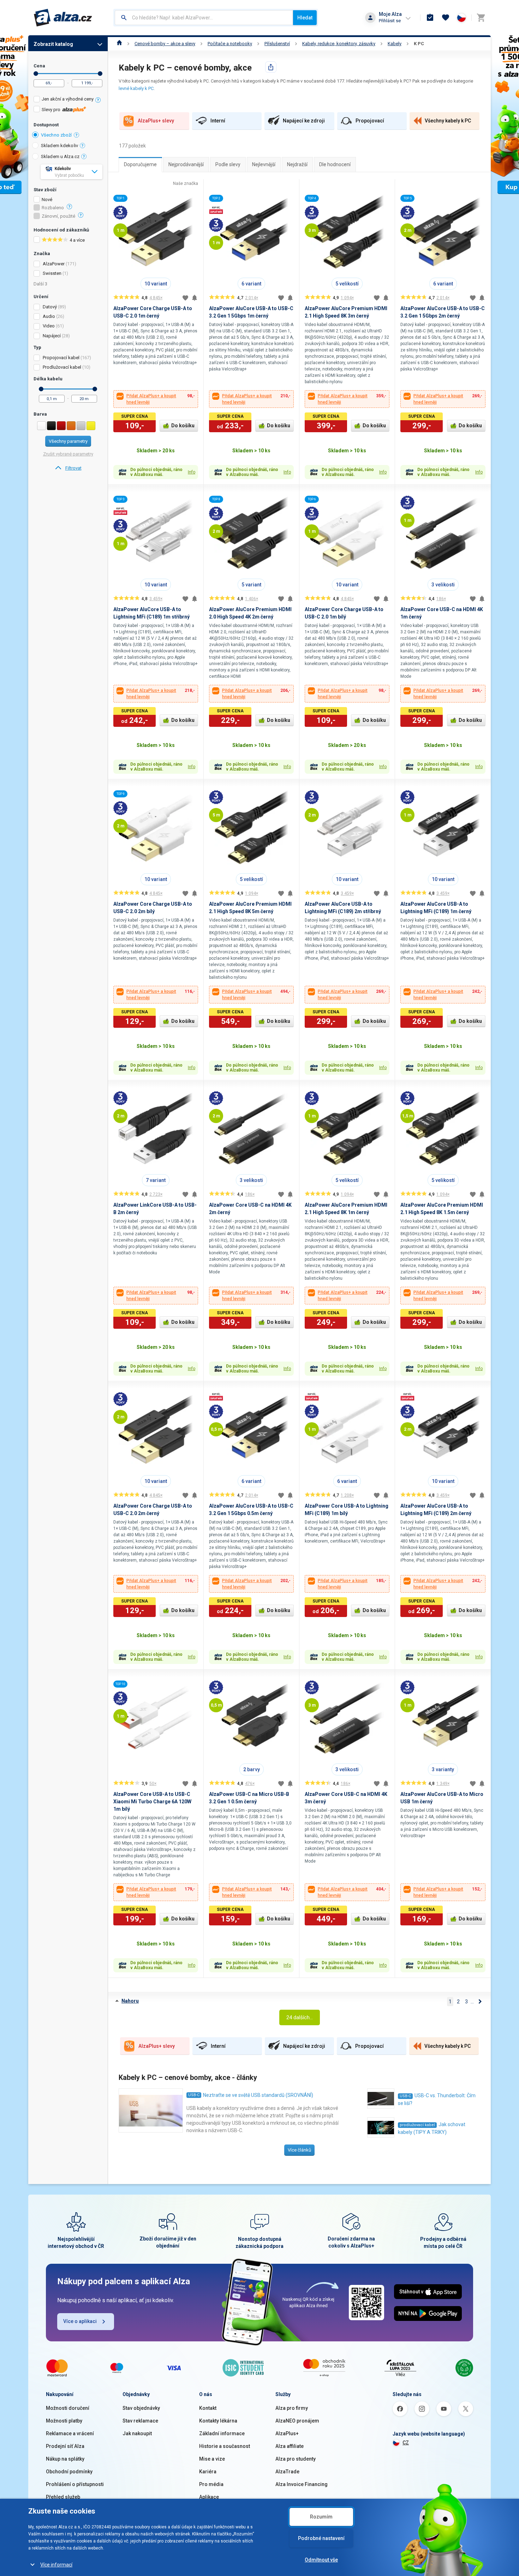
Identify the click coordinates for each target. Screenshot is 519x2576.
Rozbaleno (53, 208)
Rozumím (321, 2517)
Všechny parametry (68, 441)
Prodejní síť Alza (65, 2446)
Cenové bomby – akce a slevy (165, 44)
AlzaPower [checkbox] (54, 264)
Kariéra (208, 2472)
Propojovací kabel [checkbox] (61, 358)
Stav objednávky (141, 2408)
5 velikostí (347, 284)
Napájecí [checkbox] (52, 336)
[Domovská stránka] (120, 44)
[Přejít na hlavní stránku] (63, 18)
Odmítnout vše (321, 2560)
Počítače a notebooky (230, 44)
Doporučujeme (140, 164)
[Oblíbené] (446, 18)
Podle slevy (228, 164)
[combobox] (204, 18)
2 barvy (252, 1769)
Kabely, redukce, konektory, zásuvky (339, 44)
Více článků (299, 2150)
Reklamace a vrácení (70, 2433)
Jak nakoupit (137, 2433)
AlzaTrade (287, 2472)
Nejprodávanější (186, 164)
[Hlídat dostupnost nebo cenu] (195, 298)
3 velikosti (443, 585)
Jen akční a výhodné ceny (68, 99)
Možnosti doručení (68, 2408)
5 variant (251, 585)
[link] (68, 468)
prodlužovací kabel (417, 2125)
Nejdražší (297, 164)
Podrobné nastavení (321, 2538)
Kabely (395, 44)
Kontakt (208, 2408)
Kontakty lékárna (218, 2421)
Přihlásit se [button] (390, 21)
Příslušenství (277, 44)
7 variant (156, 1180)
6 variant (251, 284)
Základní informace (222, 2433)
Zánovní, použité (58, 216)
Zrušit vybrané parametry (68, 454)
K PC (419, 44)
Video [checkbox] (49, 326)
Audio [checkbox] (49, 316)
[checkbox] (68, 100)
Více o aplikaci (80, 2321)
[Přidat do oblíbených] (185, 298)
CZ (406, 2443)
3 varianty (443, 1769)
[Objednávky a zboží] (430, 18)
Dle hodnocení (335, 164)
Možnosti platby (64, 2421)
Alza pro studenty (296, 2459)
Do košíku (183, 426)
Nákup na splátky (65, 2459)
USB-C (194, 2095)
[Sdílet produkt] (271, 67)
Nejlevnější (264, 164)
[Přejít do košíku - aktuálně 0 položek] (481, 18)
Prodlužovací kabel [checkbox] (62, 367)
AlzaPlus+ (287, 2433)
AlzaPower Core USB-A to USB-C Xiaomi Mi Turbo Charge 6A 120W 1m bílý (152, 1802)
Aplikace (209, 2497)
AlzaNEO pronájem (297, 2421)
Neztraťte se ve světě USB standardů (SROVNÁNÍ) (258, 2095)
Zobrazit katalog (53, 44)
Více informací (56, 2565)
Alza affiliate (290, 2446)
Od (36, 74)
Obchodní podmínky (69, 2472)
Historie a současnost (225, 2446)
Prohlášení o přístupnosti (75, 2484)
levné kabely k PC (136, 88)
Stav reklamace (140, 2421)
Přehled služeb (63, 2497)
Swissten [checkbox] (52, 273)
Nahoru (130, 2001)
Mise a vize (212, 2459)
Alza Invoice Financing (302, 2484)
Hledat (305, 18)
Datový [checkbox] (50, 307)
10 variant (156, 284)
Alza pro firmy (292, 2408)
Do (100, 74)
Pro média (211, 2484)
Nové (47, 200)
